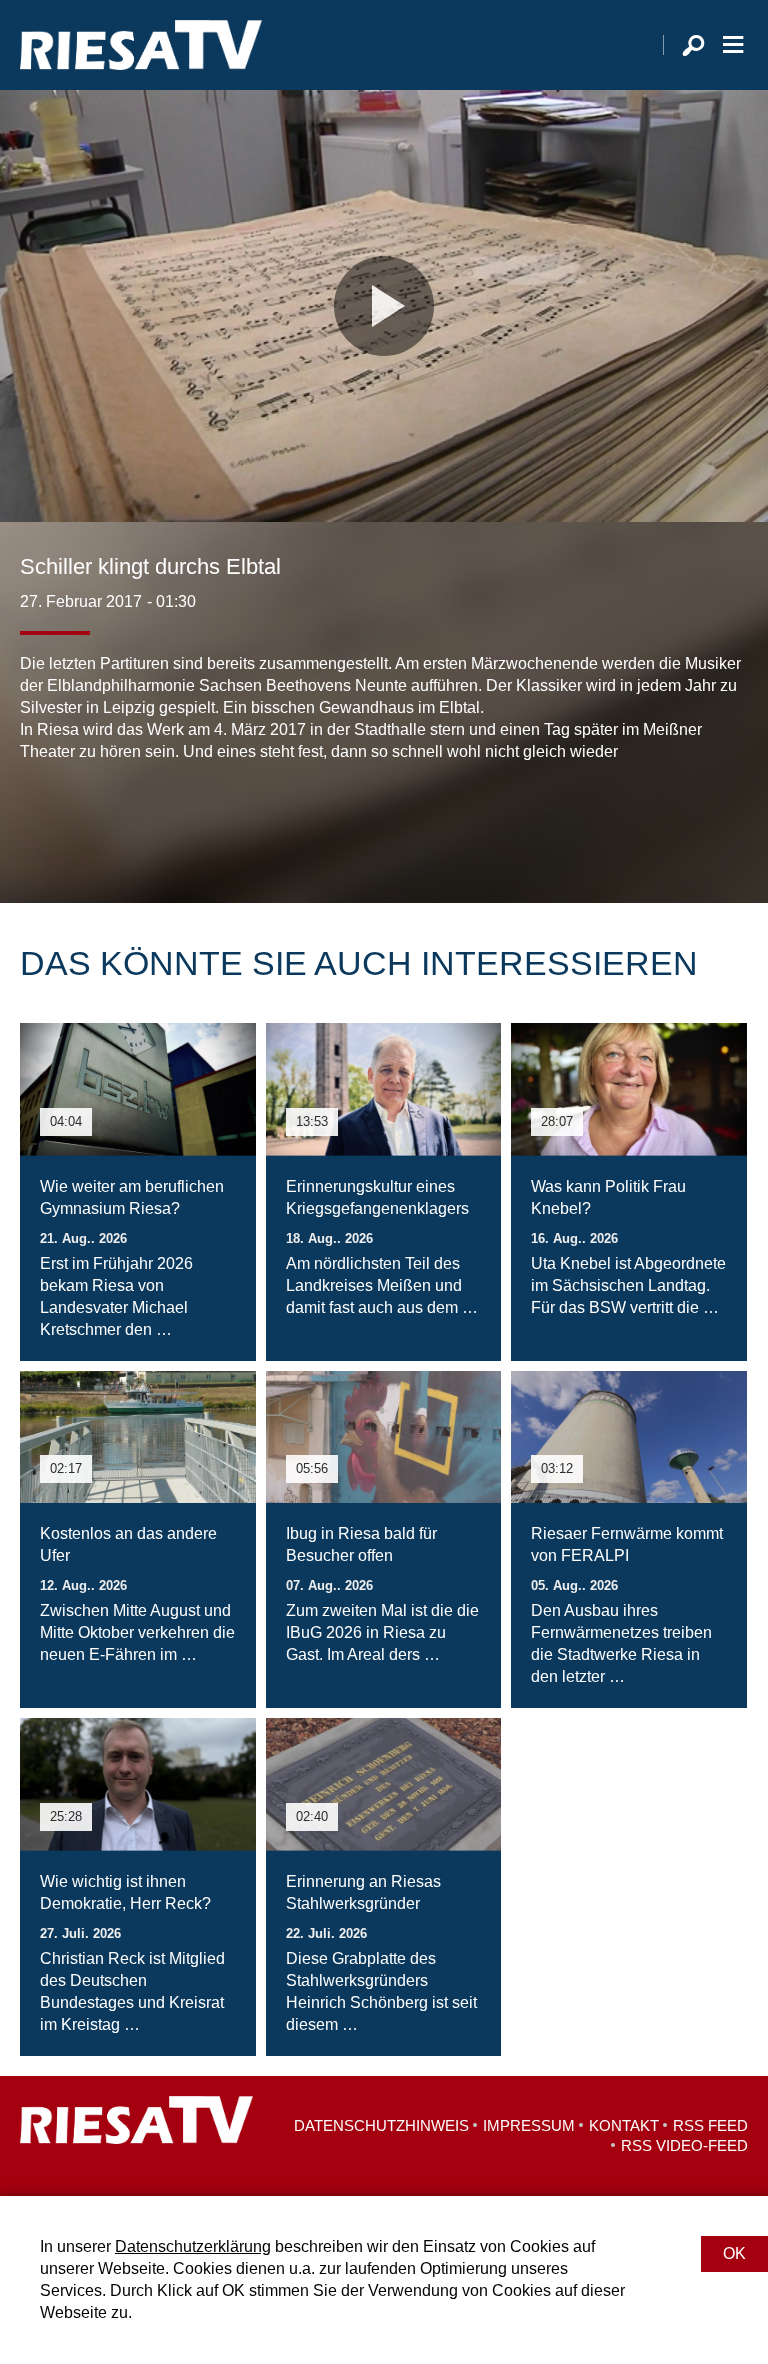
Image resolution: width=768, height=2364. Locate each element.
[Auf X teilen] (80, 823)
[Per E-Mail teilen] (164, 823)
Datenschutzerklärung (193, 2246)
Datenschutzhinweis (381, 2125)
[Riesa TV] (141, 45)
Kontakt (624, 2125)
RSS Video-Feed (684, 2145)
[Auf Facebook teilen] (40, 823)
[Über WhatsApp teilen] (124, 823)
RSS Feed (710, 2125)
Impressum (529, 2125)
